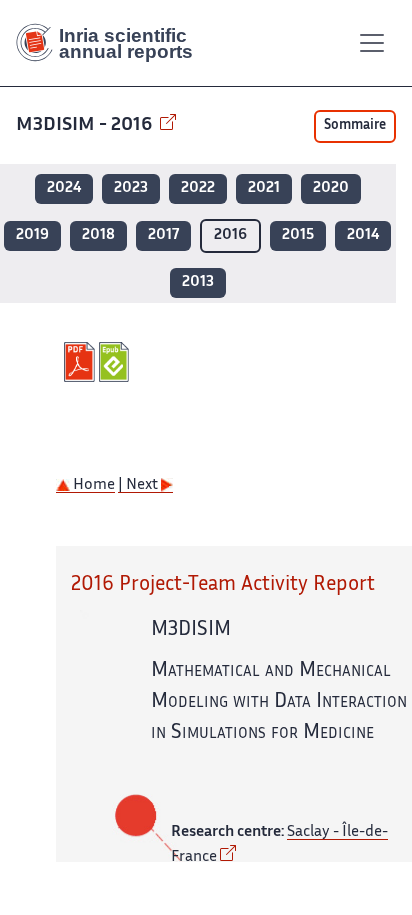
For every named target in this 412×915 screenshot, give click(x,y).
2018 (98, 235)
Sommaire (355, 126)
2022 (198, 188)
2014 (363, 235)
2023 (131, 188)
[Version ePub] (116, 362)
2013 (198, 282)
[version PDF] (81, 362)
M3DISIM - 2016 (86, 125)
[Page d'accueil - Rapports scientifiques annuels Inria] (112, 43)
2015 (298, 235)
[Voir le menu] (372, 43)
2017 (163, 235)
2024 (64, 188)
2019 (32, 235)
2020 (331, 188)
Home (92, 485)
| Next (139, 485)
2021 (264, 188)
